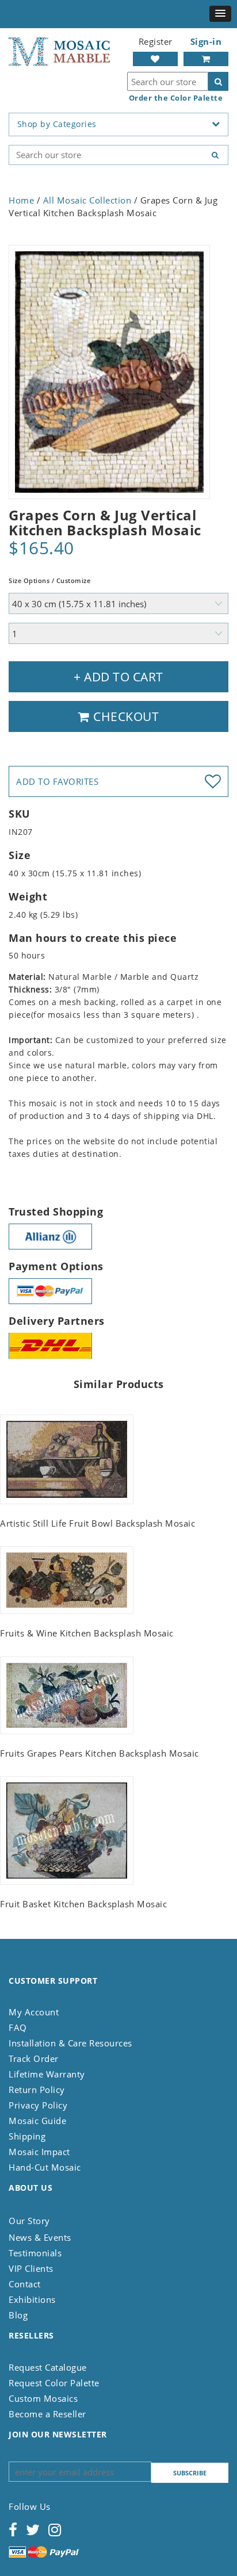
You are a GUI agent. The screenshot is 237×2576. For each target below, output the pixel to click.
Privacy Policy (38, 2105)
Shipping (27, 2136)
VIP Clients (31, 2268)
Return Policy (37, 2090)
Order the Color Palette (176, 98)
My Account (34, 2012)
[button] (220, 14)
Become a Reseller (47, 2414)
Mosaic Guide (37, 2121)
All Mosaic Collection (87, 200)
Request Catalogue (48, 2367)
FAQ (18, 2027)
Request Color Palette (54, 2383)
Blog (18, 2315)
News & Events (40, 2237)
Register (156, 41)
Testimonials (35, 2253)
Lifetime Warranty (47, 2074)
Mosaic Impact (39, 2152)
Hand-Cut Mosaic (45, 2167)
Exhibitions (32, 2299)
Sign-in (206, 41)
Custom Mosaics (43, 2398)
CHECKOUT (125, 716)
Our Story (29, 2221)
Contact (25, 2284)
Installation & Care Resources (70, 2043)
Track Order (34, 2058)
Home (21, 200)
